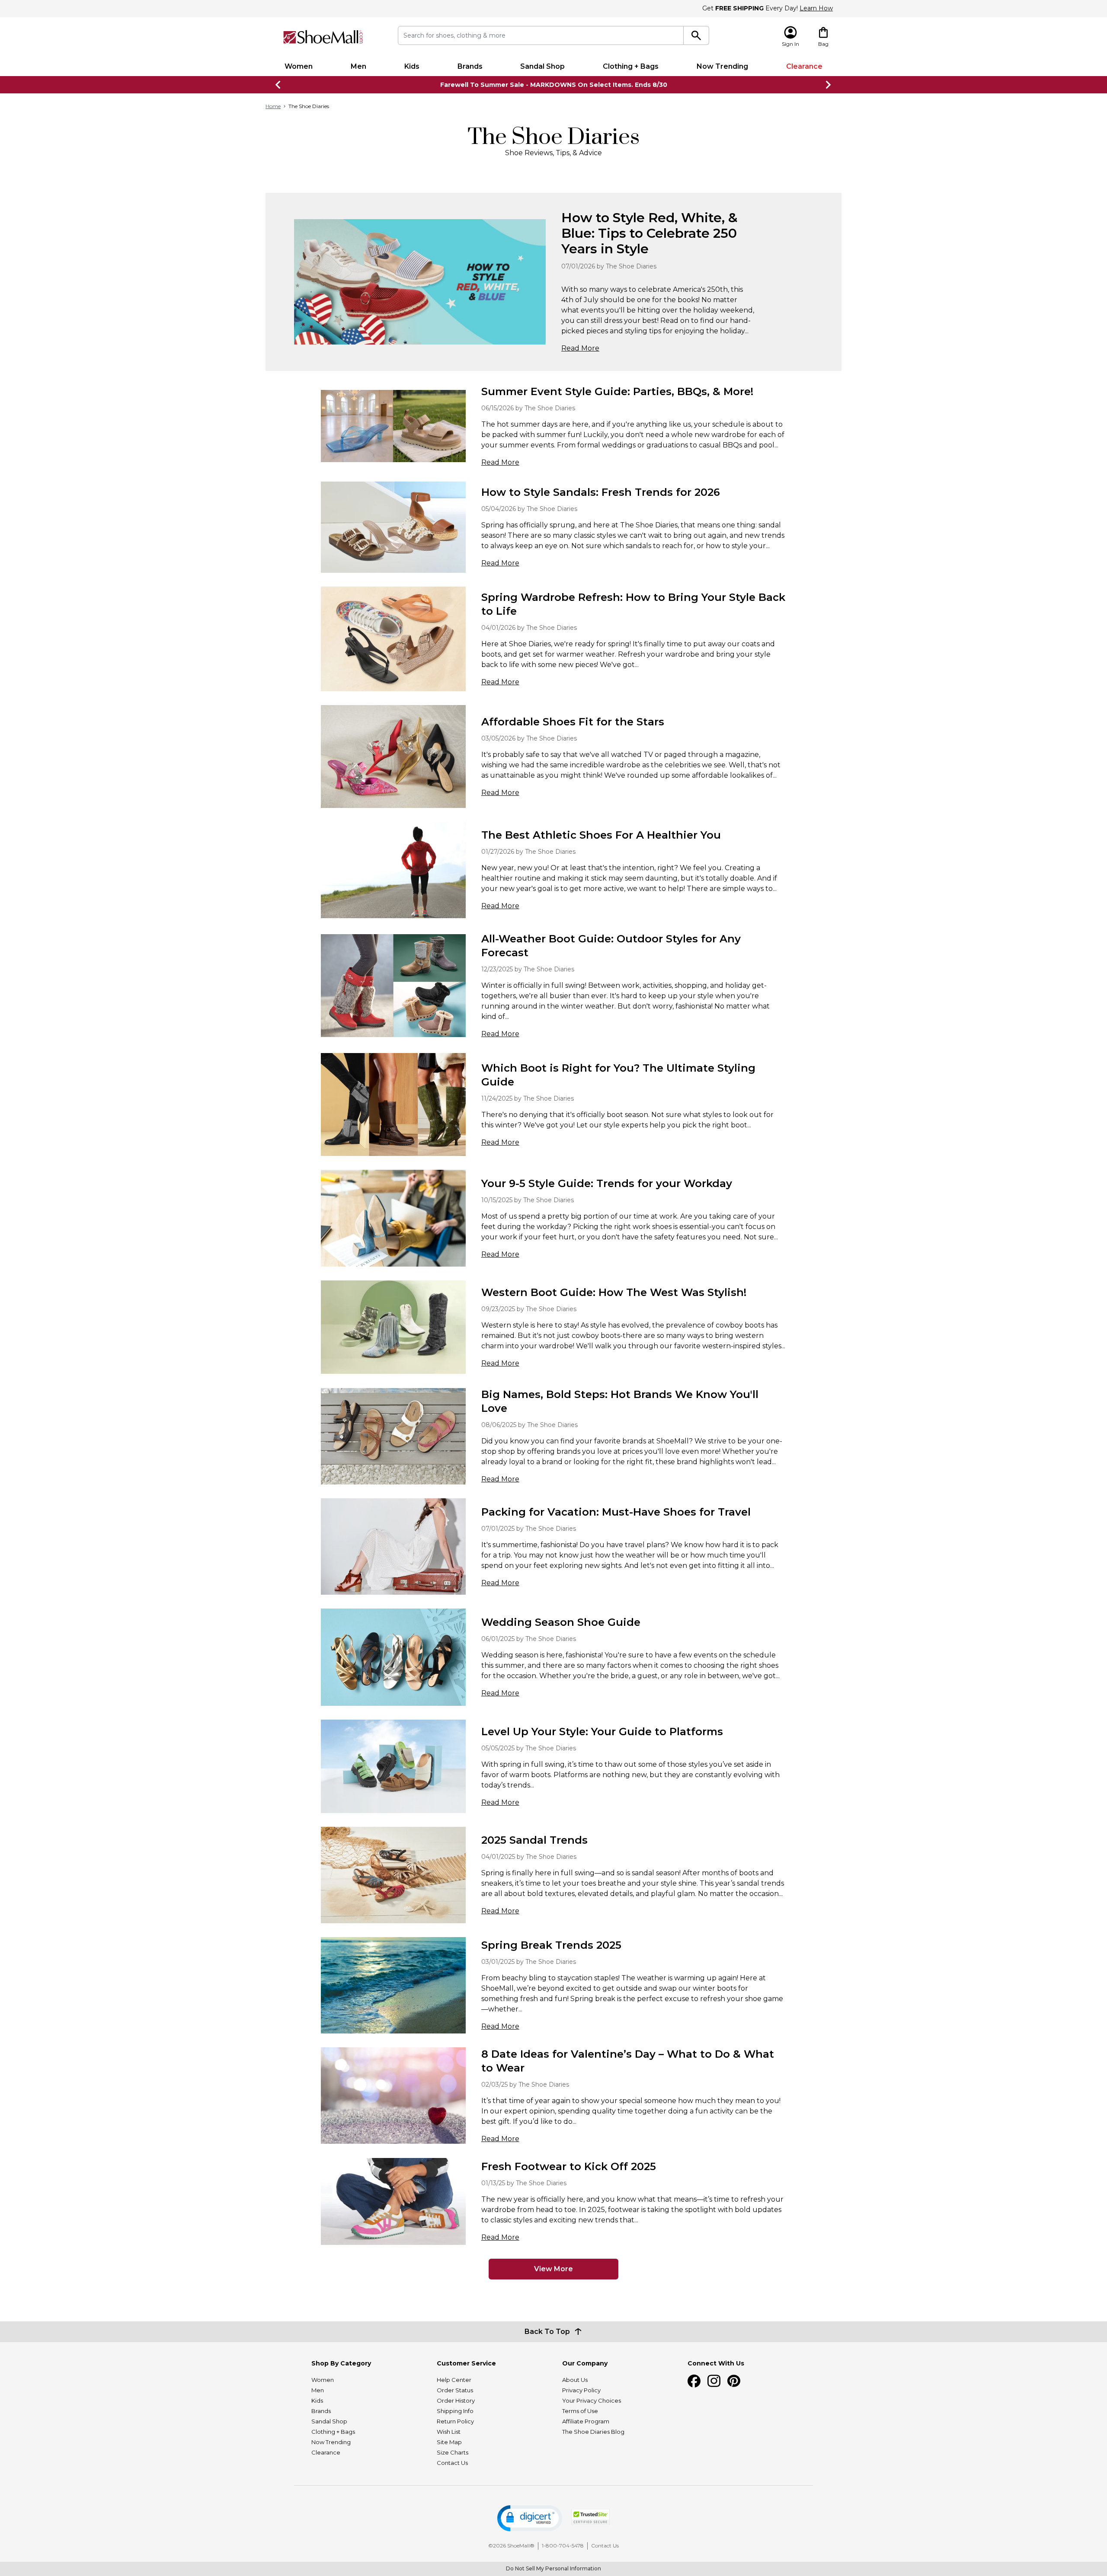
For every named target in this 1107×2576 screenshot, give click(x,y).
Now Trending (722, 66)
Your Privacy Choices (592, 2400)
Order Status (455, 2390)
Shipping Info (455, 2411)
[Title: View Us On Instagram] (714, 2381)
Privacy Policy (581, 2390)
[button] (530, 2518)
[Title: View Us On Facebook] (694, 2381)
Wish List (449, 2432)
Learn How (816, 8)
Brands (470, 66)
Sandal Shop (542, 66)
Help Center (454, 2380)
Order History (456, 2400)
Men (358, 66)
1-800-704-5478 (563, 2546)
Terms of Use (580, 2411)
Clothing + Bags (631, 66)
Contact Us (452, 2463)
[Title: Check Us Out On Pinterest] (734, 2381)
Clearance (804, 66)
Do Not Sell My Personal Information (553, 2568)
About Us (575, 2380)
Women (299, 66)
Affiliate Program (586, 2421)
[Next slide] (829, 85)
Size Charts (453, 2452)
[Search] (696, 35)
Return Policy (455, 2421)
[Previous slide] (278, 85)
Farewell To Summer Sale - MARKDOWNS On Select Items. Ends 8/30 (554, 85)
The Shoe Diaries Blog (593, 2432)
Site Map (449, 2442)
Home (273, 106)
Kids (412, 66)
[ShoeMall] (323, 37)
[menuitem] (299, 67)
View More (553, 2269)
